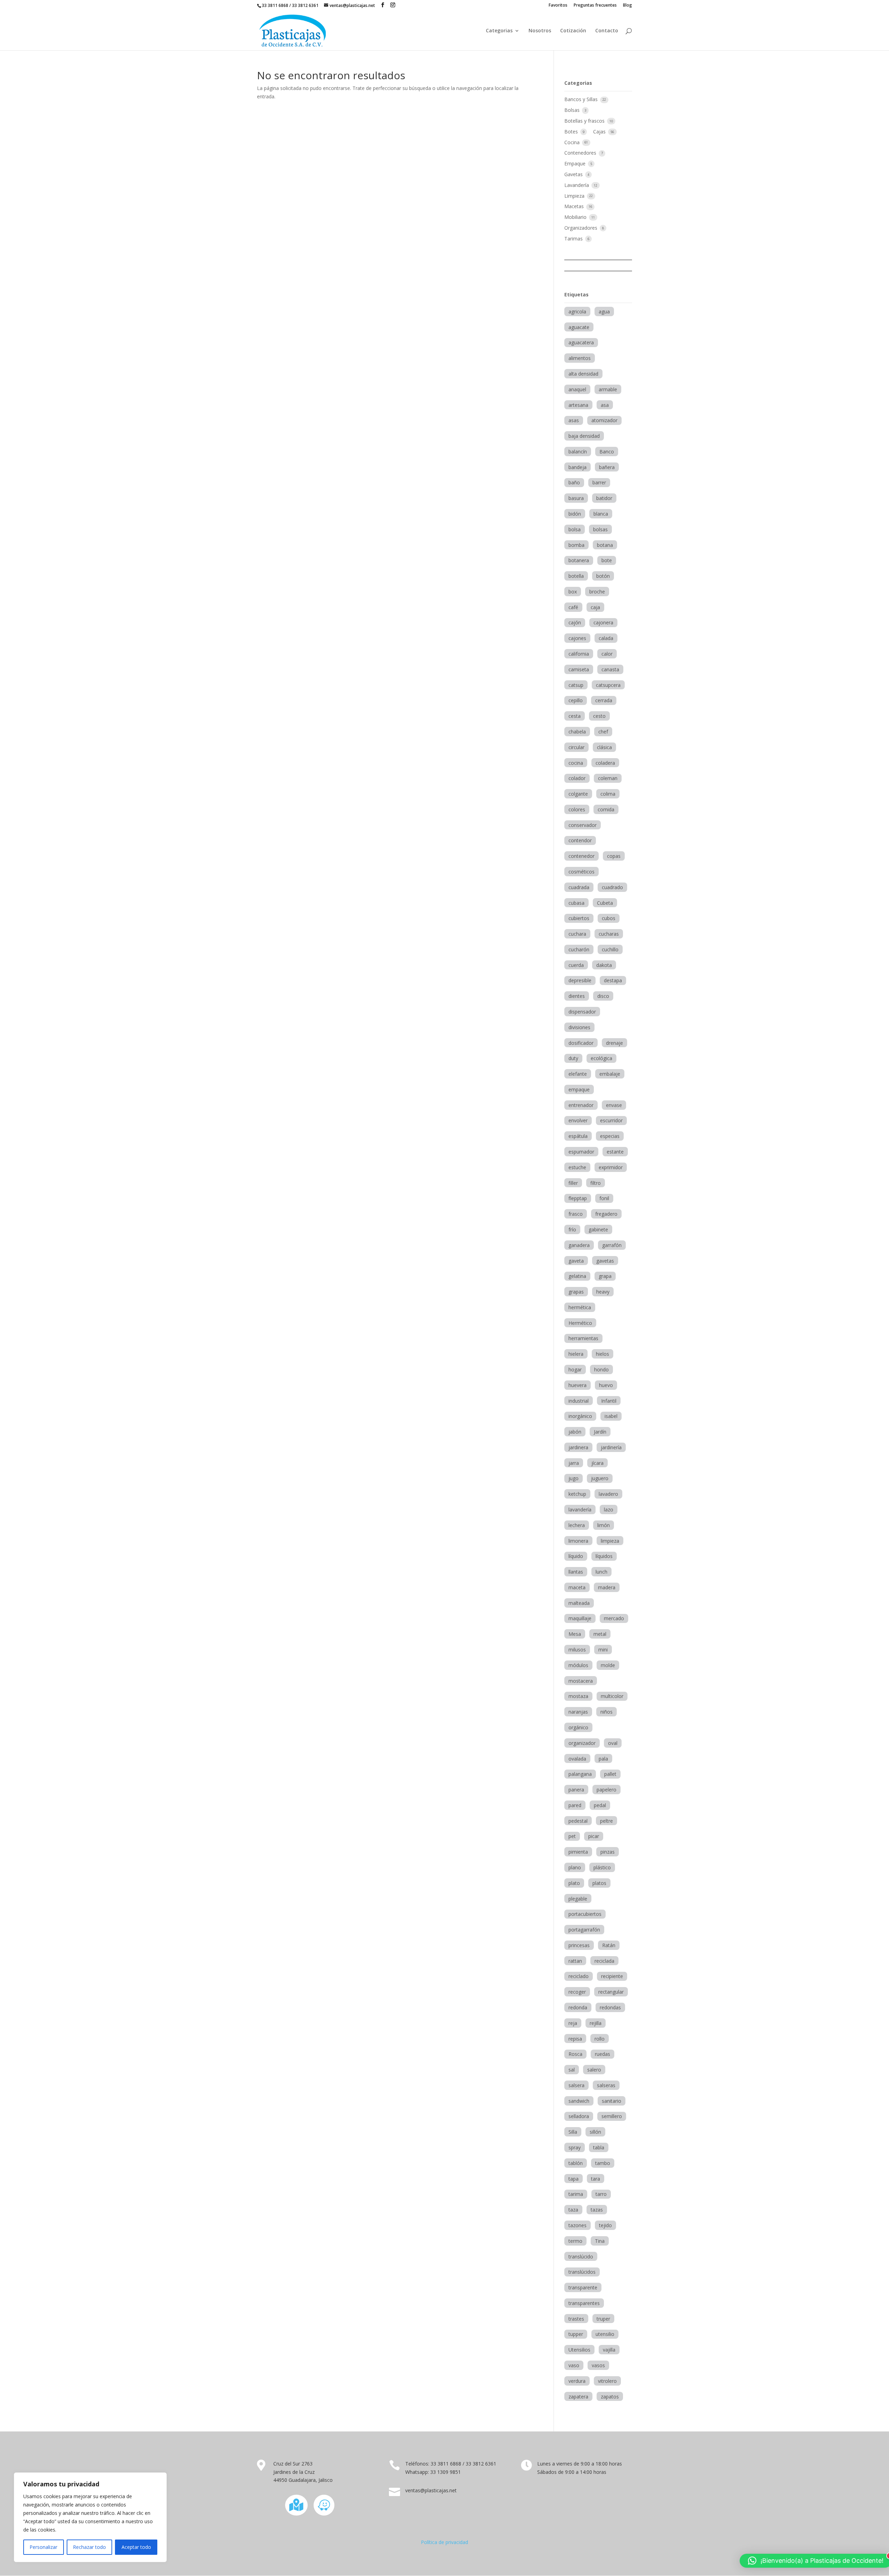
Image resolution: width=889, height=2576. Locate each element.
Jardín (600, 1432)
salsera (576, 2085)
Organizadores (581, 228)
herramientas (583, 1338)
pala (603, 1759)
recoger (577, 1992)
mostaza (578, 1696)
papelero (606, 1790)
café (573, 607)
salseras (606, 2085)
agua (604, 311)
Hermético (580, 1323)
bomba (576, 545)
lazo (609, 1509)
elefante (578, 1074)
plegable (578, 1899)
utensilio (605, 2334)
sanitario (612, 2101)
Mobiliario (576, 217)
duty (573, 1058)
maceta (577, 1587)
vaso (574, 2365)
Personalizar (43, 2547)
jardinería (611, 1447)
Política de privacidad (444, 2542)
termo (575, 2241)
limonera (578, 1541)
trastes (576, 2319)
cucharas (609, 934)
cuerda (576, 965)
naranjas (578, 1712)
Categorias (499, 31)
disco (603, 996)
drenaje (614, 1043)
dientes (577, 996)
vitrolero (607, 2381)
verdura (577, 2381)
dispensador (582, 1012)
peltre (606, 1821)
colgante (578, 794)
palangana (580, 1774)
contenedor (581, 856)
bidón (575, 514)
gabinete (598, 1229)
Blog (628, 6)
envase (614, 1105)
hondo (601, 1369)
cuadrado (612, 887)
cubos (609, 918)
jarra (574, 1463)
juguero (600, 1478)
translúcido (581, 2257)
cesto (599, 716)
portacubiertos (585, 1914)
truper (603, 2319)
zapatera (578, 2397)
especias (610, 1136)
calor (607, 654)
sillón (595, 2132)
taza (573, 2210)
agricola (577, 311)
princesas (579, 1945)
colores (577, 809)
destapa (613, 980)
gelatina (577, 1276)
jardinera (578, 1447)
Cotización (573, 31)
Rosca (575, 2054)
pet (572, 1836)
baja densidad (584, 436)
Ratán (609, 1945)
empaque (579, 1089)
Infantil (609, 1401)
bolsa (575, 529)
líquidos (604, 1556)
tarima (576, 2194)
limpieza (610, 1541)
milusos (577, 1650)
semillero (612, 2116)
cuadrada (579, 887)
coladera (605, 763)
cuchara (577, 934)
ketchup (577, 1494)
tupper (576, 2334)
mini (603, 1650)
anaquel (577, 389)
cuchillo (610, 949)
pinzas (608, 1852)
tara (596, 2179)
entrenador (581, 1105)
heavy (603, 1292)
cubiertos (579, 918)
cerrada (604, 700)
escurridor (611, 1120)
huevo (606, 1385)
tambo (603, 2163)
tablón (576, 2163)
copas (614, 856)
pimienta (578, 1852)
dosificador (581, 1043)
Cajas (600, 132)
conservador (583, 825)
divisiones (579, 1027)
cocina (576, 763)
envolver (578, 1120)
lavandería (580, 1509)
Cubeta (605, 903)
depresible (580, 980)
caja (595, 607)
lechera (577, 1525)
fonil (604, 1198)
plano (575, 1867)
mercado (614, 1618)
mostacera (581, 1681)
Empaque (576, 163)
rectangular (611, 1992)
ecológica (601, 1058)
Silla (573, 2132)
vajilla (609, 2350)
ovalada (577, 1759)
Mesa (575, 1634)
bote (607, 560)
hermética (580, 1307)
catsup (576, 685)
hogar (575, 1369)
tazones (578, 2225)
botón (603, 576)
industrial (579, 1401)
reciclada (604, 1961)
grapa (605, 1276)
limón (604, 1525)
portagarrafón (584, 1930)
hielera (576, 1354)
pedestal (578, 1821)
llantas (576, 1572)
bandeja (578, 467)
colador (577, 778)
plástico (602, 1867)
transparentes (584, 2303)
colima (608, 794)
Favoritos (558, 6)
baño (574, 482)
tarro (601, 2194)
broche (597, 592)
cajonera (603, 622)
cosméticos (581, 872)
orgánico (578, 1727)
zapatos (610, 2397)
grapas (576, 1292)
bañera (607, 467)
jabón (575, 1432)
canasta (610, 669)
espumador (581, 1152)
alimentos (580, 358)
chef (603, 732)
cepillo (576, 700)
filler (573, 1183)
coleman (608, 778)
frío (572, 1229)
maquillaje (580, 1618)
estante (615, 1152)
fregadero (606, 1214)
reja (573, 2023)
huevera (578, 1385)
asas (574, 420)
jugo (574, 1478)
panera (576, 1790)
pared (575, 1805)
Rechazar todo (89, 2547)
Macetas (575, 206)
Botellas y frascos (585, 121)
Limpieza (575, 196)
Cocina (573, 142)
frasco (576, 1214)
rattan (575, 1961)
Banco (607, 452)
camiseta (579, 669)
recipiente (612, 1976)
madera (607, 1587)
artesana (578, 405)
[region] (90, 2517)
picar (594, 1836)
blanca (601, 514)
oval (613, 1743)
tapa (574, 2179)
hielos (603, 1354)
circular (576, 747)
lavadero (608, 1494)
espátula (578, 1136)
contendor (580, 840)
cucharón (579, 949)
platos (599, 1883)
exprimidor (611, 1167)
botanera (579, 560)
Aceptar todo (136, 2547)
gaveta (576, 1261)
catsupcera (608, 685)
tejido (605, 2225)
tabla (599, 2147)
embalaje (610, 1074)
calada (606, 638)
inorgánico (580, 1416)
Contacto (607, 31)
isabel (611, 1416)
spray (575, 2147)
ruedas (603, 2054)
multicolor (612, 1696)
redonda (578, 2007)
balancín (578, 452)
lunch (601, 1572)
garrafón (612, 1245)
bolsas (600, 529)
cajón (575, 622)
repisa (575, 2039)
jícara (597, 1463)
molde (608, 1665)
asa (605, 405)
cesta (575, 716)
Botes (572, 132)
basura (576, 498)
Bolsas (573, 110)
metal (600, 1634)
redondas (610, 2007)
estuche (577, 1167)
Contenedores (581, 153)
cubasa (576, 903)
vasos (598, 2365)
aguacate (579, 327)
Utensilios (579, 2350)
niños (606, 1712)
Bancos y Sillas (582, 99)
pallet (610, 1774)
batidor (604, 498)
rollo (600, 2039)
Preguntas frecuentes (595, 6)
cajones (577, 638)
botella (576, 576)
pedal (600, 1805)
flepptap (578, 1198)
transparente (583, 2287)
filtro (596, 1183)
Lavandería (577, 185)
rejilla (596, 2023)
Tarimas (574, 239)
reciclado (579, 1976)
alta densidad (583, 374)
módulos (578, 1665)
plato (574, 1883)
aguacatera (581, 342)
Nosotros (540, 31)
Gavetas (574, 174)
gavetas (605, 1261)
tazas (597, 2210)
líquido (576, 1556)
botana (605, 545)
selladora (579, 2116)
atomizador (604, 420)
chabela (577, 732)
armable (608, 389)
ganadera (579, 1245)
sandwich (579, 2101)
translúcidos (582, 2272)
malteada (579, 1603)
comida (606, 809)
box (573, 592)
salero (594, 2070)
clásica (604, 747)
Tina (600, 2241)
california (579, 654)
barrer (599, 482)
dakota (604, 965)
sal (572, 2070)
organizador (582, 1743)
